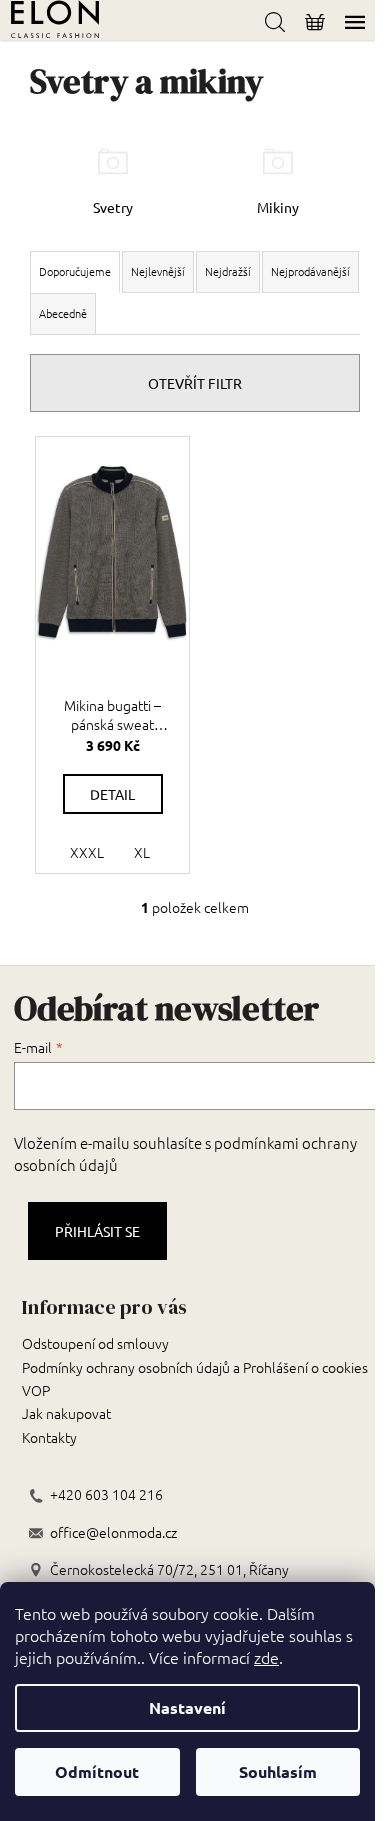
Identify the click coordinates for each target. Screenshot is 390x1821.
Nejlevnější (158, 271)
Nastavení (187, 1707)
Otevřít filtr (195, 383)
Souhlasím (278, 1771)
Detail (112, 794)
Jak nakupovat (66, 1413)
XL (142, 852)
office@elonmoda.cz (113, 1532)
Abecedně (63, 313)
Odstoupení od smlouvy (95, 1343)
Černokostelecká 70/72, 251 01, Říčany (169, 1569)
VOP (36, 1390)
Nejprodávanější (310, 271)
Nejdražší (228, 271)
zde (266, 1657)
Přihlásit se (97, 1231)
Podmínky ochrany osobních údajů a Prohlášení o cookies (195, 1367)
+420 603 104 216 (106, 1494)
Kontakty (49, 1437)
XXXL (87, 852)
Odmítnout (97, 1771)
